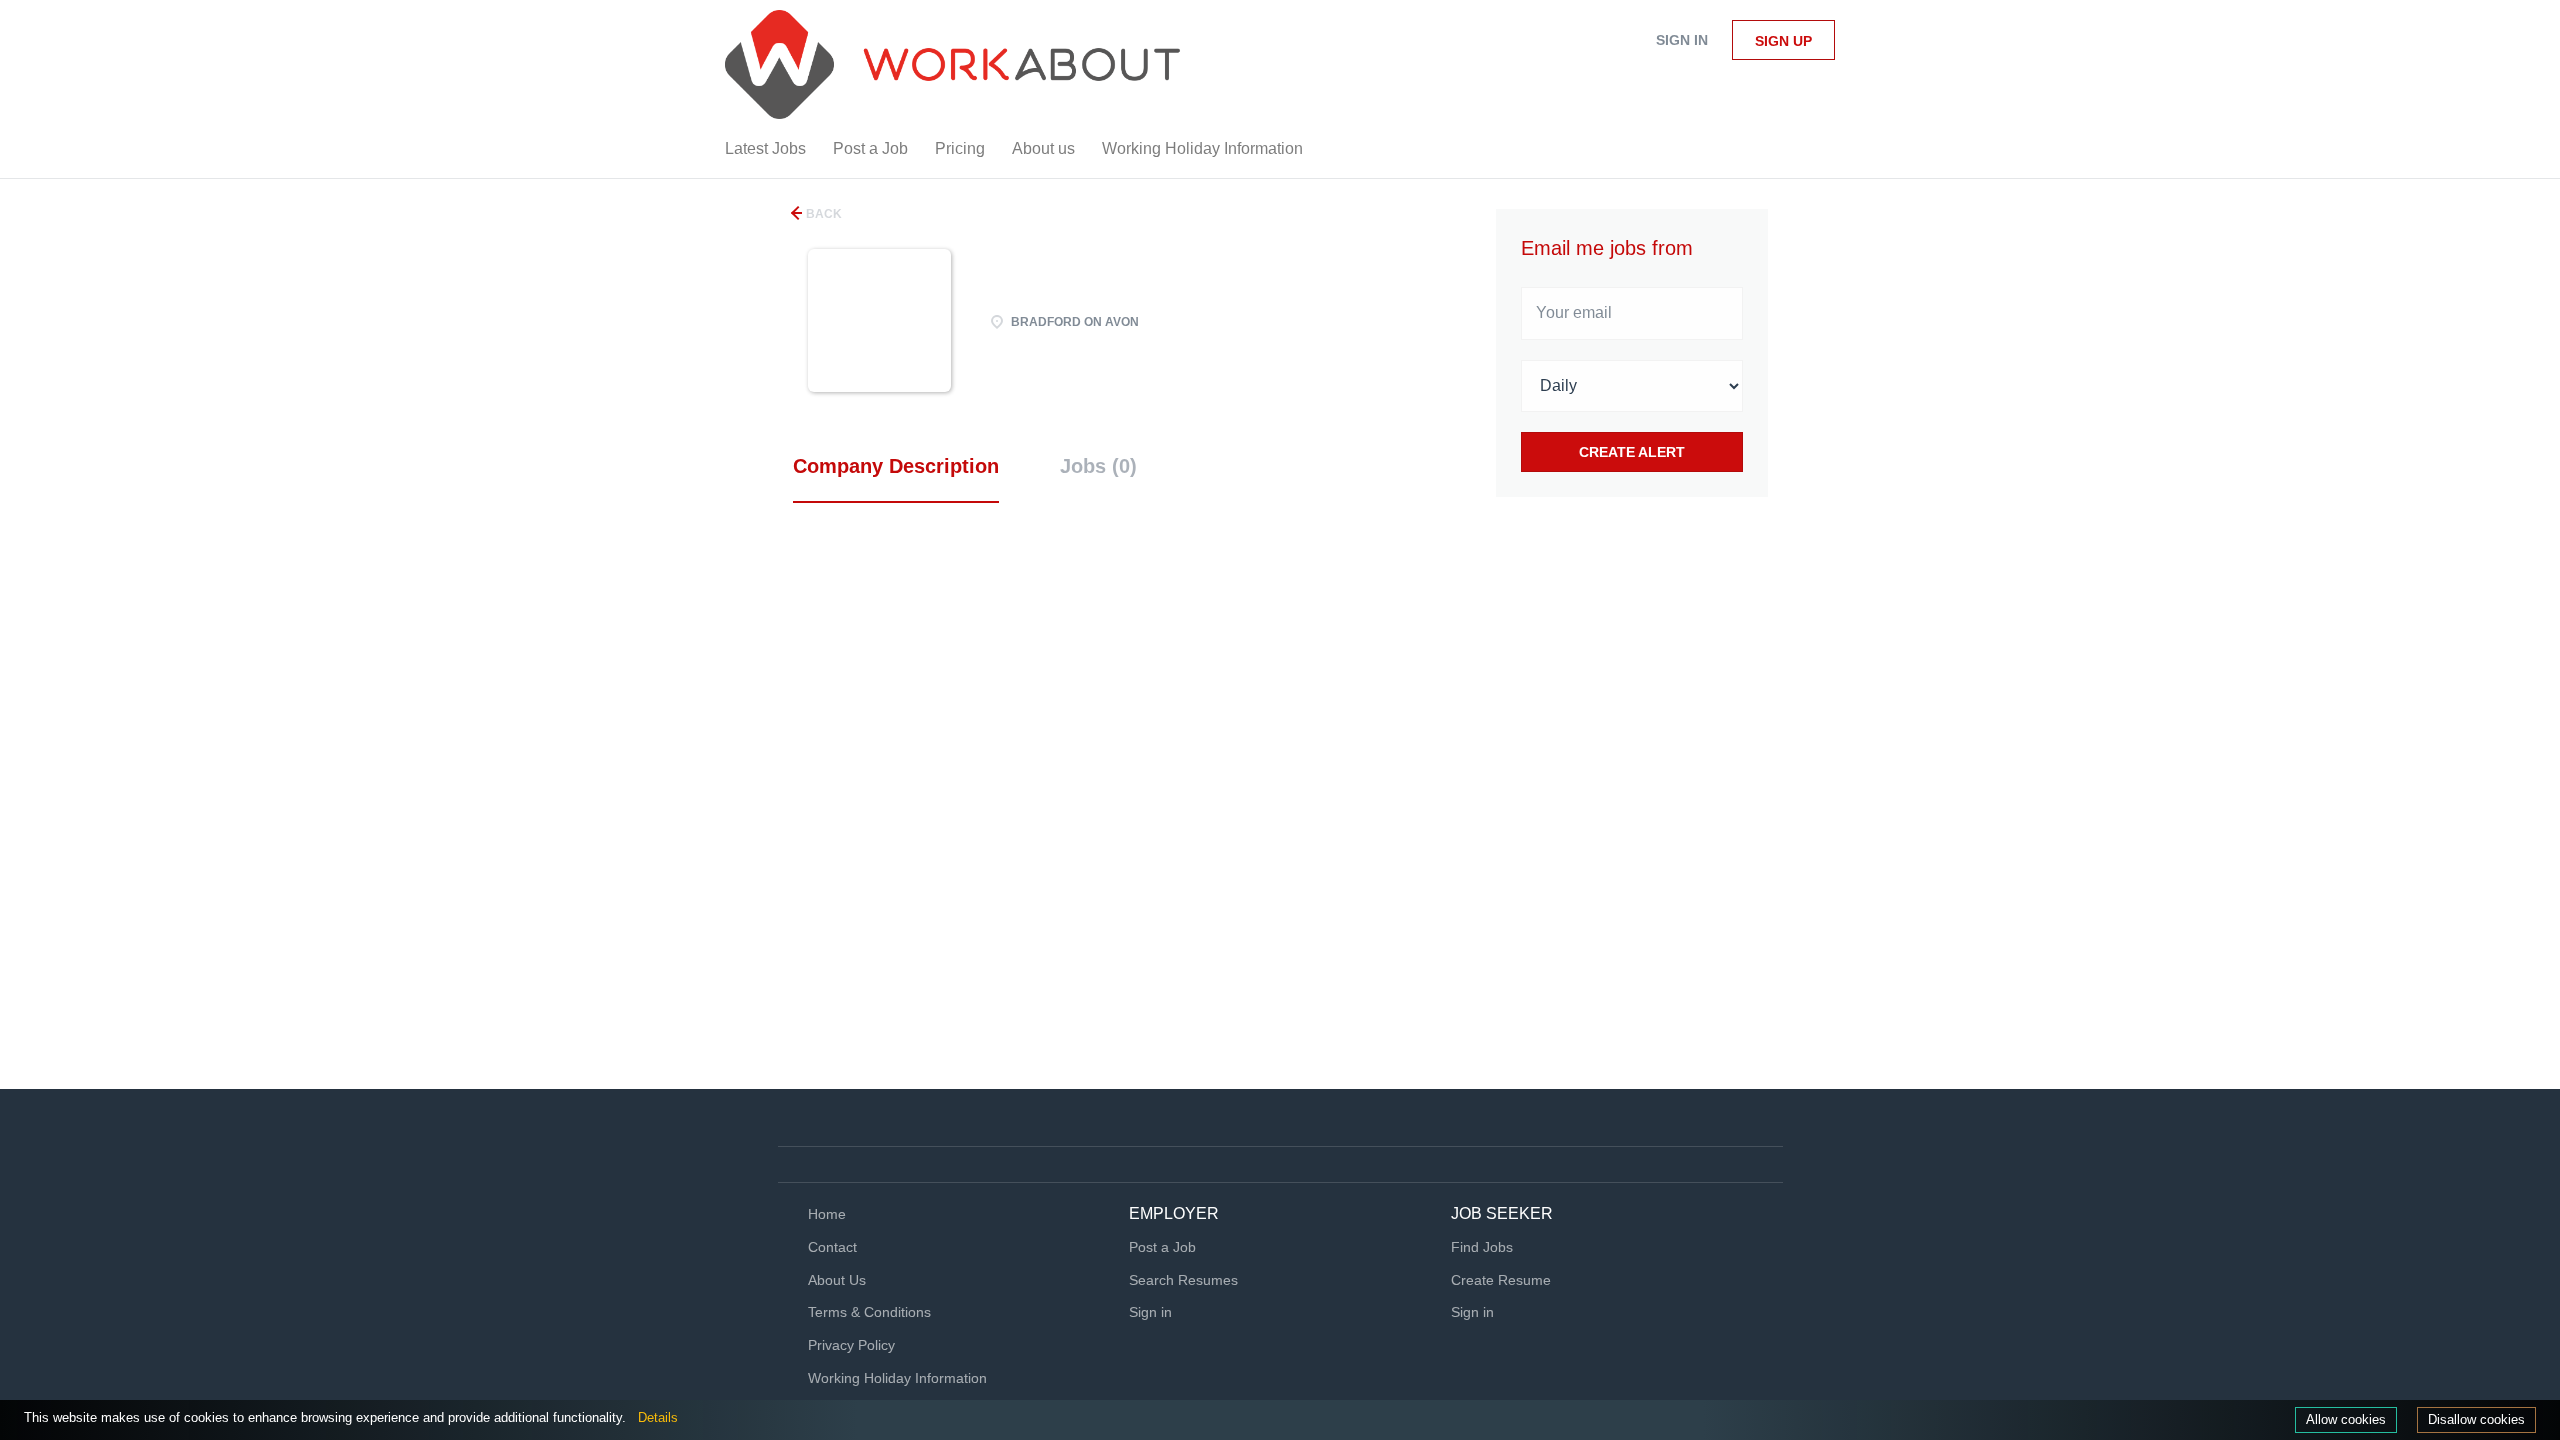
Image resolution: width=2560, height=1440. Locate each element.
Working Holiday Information (897, 1378)
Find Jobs (1482, 1247)
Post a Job (1162, 1247)
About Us (837, 1280)
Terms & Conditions (869, 1312)
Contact (832, 1247)
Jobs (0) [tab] (1098, 466)
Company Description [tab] (896, 466)
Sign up (1783, 41)
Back (822, 214)
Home (827, 1214)
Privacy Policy (851, 1345)
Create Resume (1501, 1280)
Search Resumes (1183, 1280)
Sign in (1682, 40)
